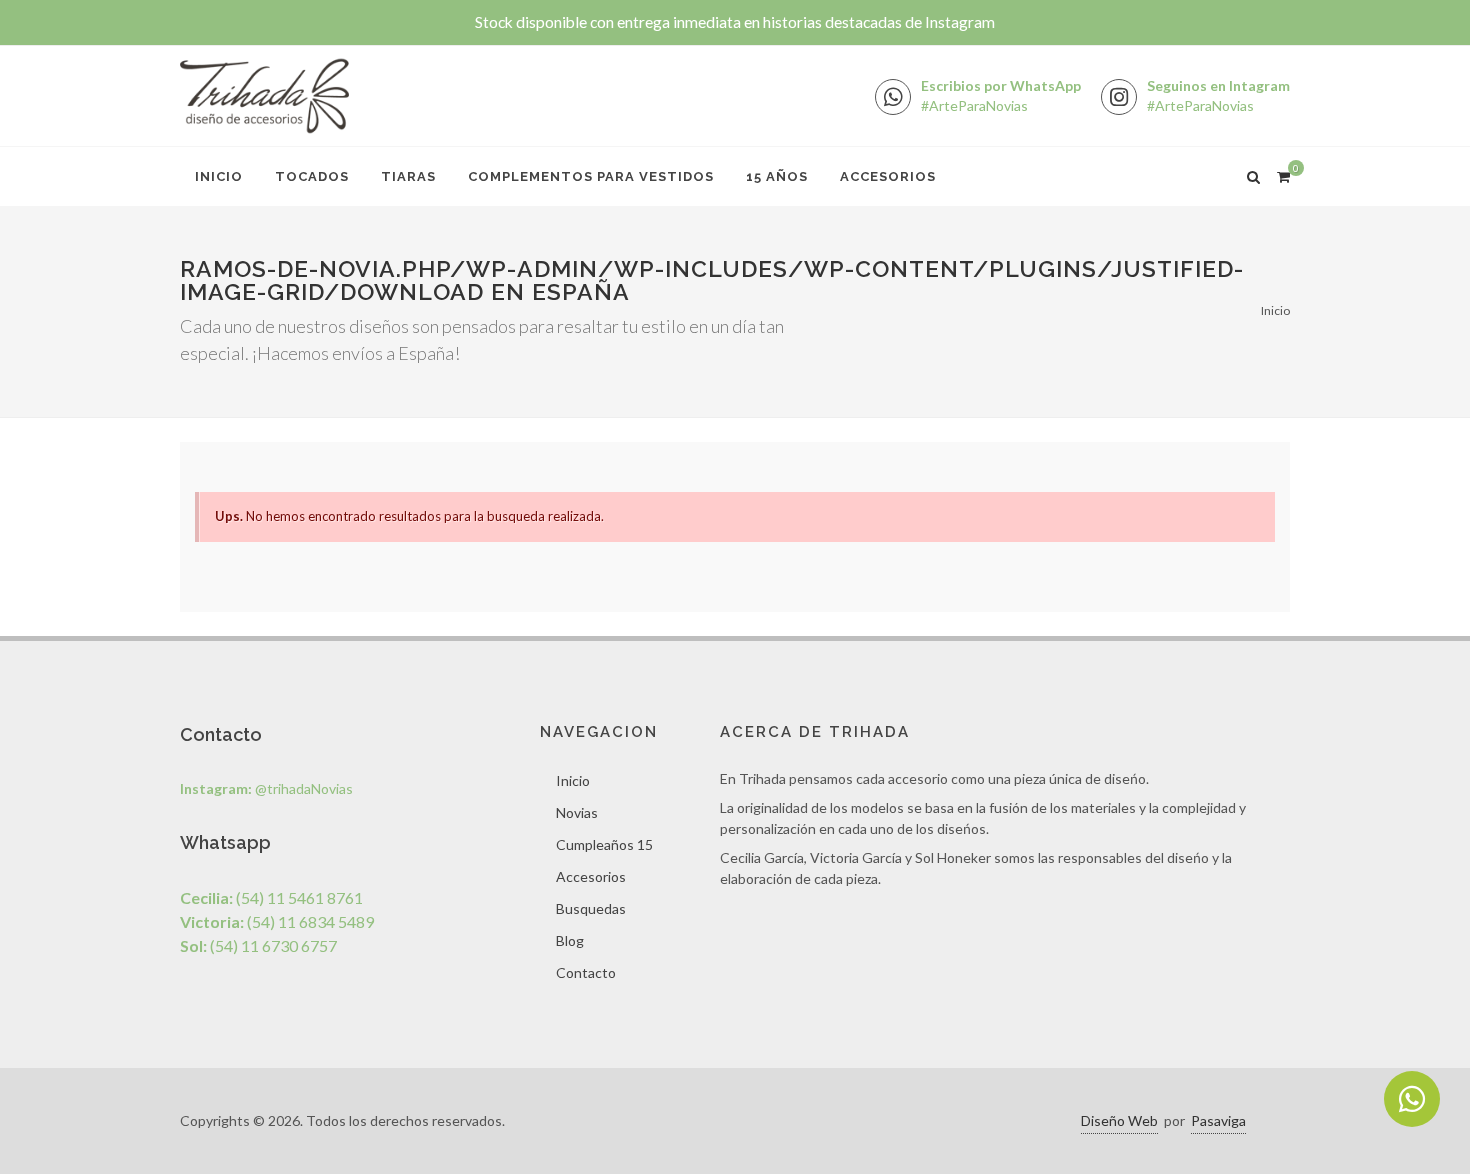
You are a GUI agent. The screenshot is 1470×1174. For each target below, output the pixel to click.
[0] (1283, 174)
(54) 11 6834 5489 (277, 921)
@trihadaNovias (266, 788)
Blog (570, 940)
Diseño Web (1119, 1120)
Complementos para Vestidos (591, 176)
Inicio (219, 176)
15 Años (777, 176)
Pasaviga (1218, 1120)
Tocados (312, 176)
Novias (577, 812)
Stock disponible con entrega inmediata (735, 22)
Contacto (586, 972)
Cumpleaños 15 (604, 844)
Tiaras (408, 176)
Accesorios (888, 176)
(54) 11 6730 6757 (258, 945)
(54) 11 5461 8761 (271, 897)
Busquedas (591, 908)
